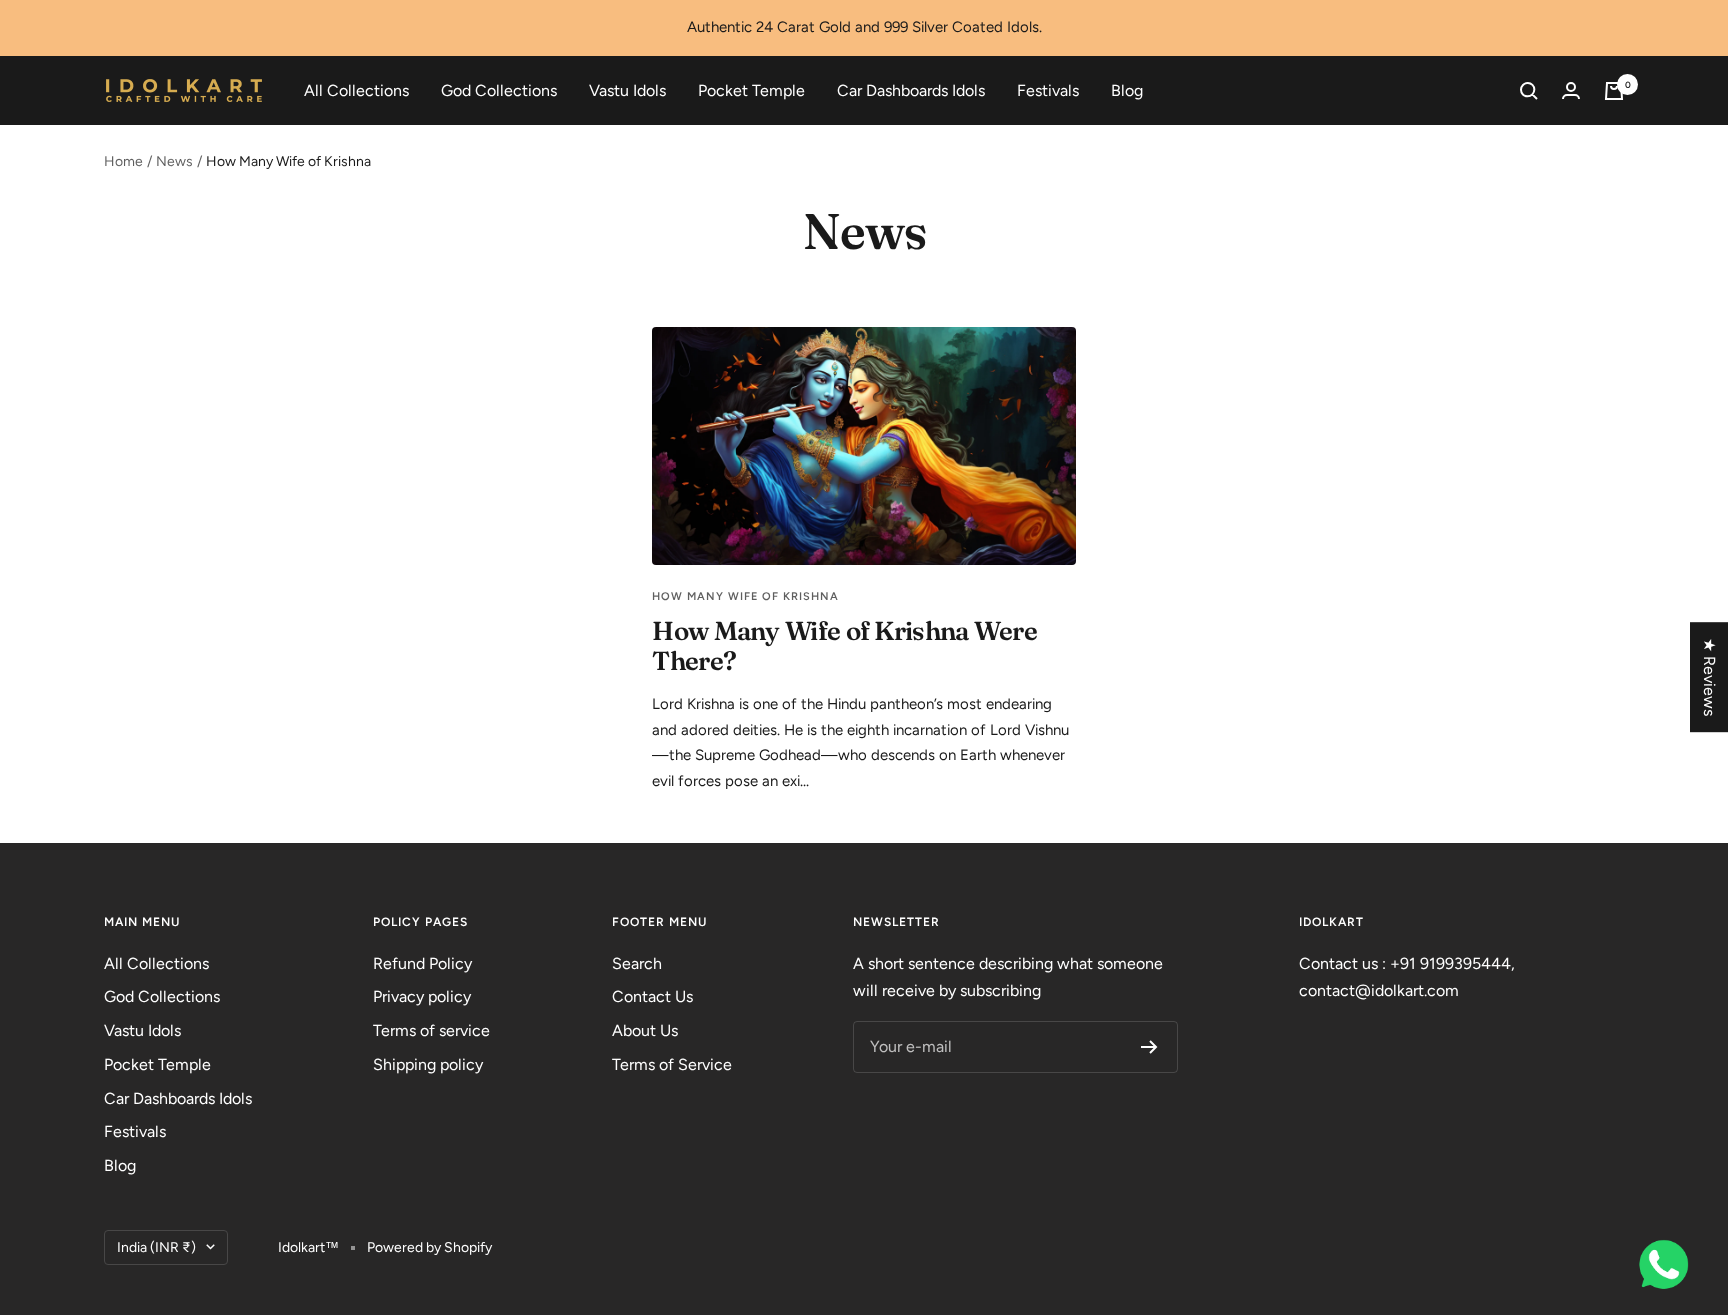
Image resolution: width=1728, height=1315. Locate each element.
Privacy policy (422, 996)
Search (637, 963)
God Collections (499, 90)
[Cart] (1614, 91)
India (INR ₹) (156, 1247)
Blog (1127, 90)
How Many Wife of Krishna (745, 596)
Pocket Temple (751, 90)
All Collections (356, 90)
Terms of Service (672, 1064)
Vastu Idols (627, 90)
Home (123, 161)
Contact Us (652, 996)
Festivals (1048, 90)
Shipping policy (428, 1064)
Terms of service (431, 1030)
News (174, 161)
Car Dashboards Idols (911, 90)
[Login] (1571, 90)
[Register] (1149, 1047)
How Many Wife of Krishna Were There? (844, 645)
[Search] (1529, 91)
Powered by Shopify (429, 1247)
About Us (645, 1030)
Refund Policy (422, 963)
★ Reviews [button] (1709, 677)
